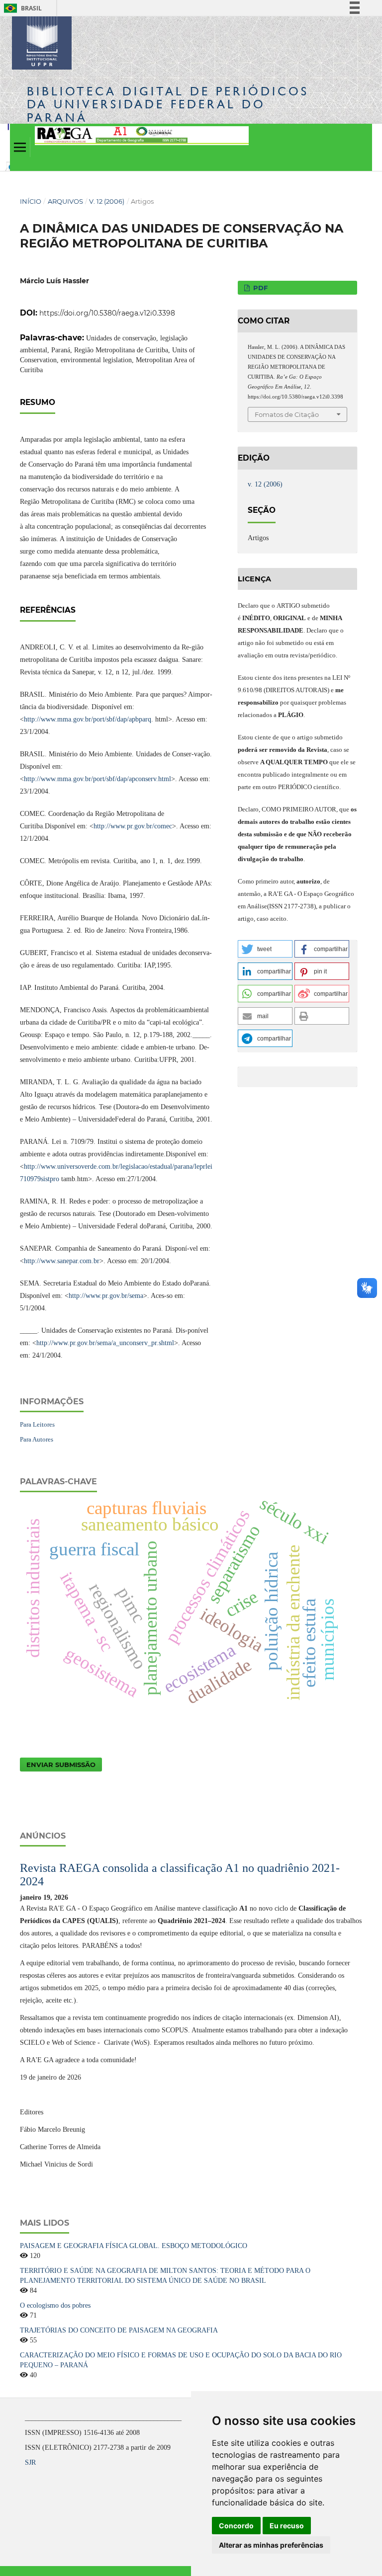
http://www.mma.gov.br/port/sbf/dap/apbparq (88, 719)
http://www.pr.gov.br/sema (106, 1296)
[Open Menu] (20, 147)
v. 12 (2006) (107, 201)
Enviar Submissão (61, 1765)
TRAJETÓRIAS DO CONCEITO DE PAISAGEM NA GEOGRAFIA (119, 2330)
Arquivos (65, 201)
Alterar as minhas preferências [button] (271, 2545)
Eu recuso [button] (287, 2526)
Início (31, 201)
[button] (265, 949)
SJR (30, 2462)
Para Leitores (37, 1424)
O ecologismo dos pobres (55, 2305)
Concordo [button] (236, 2526)
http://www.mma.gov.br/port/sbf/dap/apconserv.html (97, 779)
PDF (259, 288)
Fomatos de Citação (287, 414)
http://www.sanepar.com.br (62, 1261)
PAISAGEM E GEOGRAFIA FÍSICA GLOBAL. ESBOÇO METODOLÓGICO (134, 2246)
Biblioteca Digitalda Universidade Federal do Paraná (168, 104)
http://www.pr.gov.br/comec (133, 826)
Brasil (21, 8)
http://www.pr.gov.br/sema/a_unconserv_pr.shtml (105, 1343)
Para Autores (37, 1439)
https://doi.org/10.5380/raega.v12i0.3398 (107, 313)
